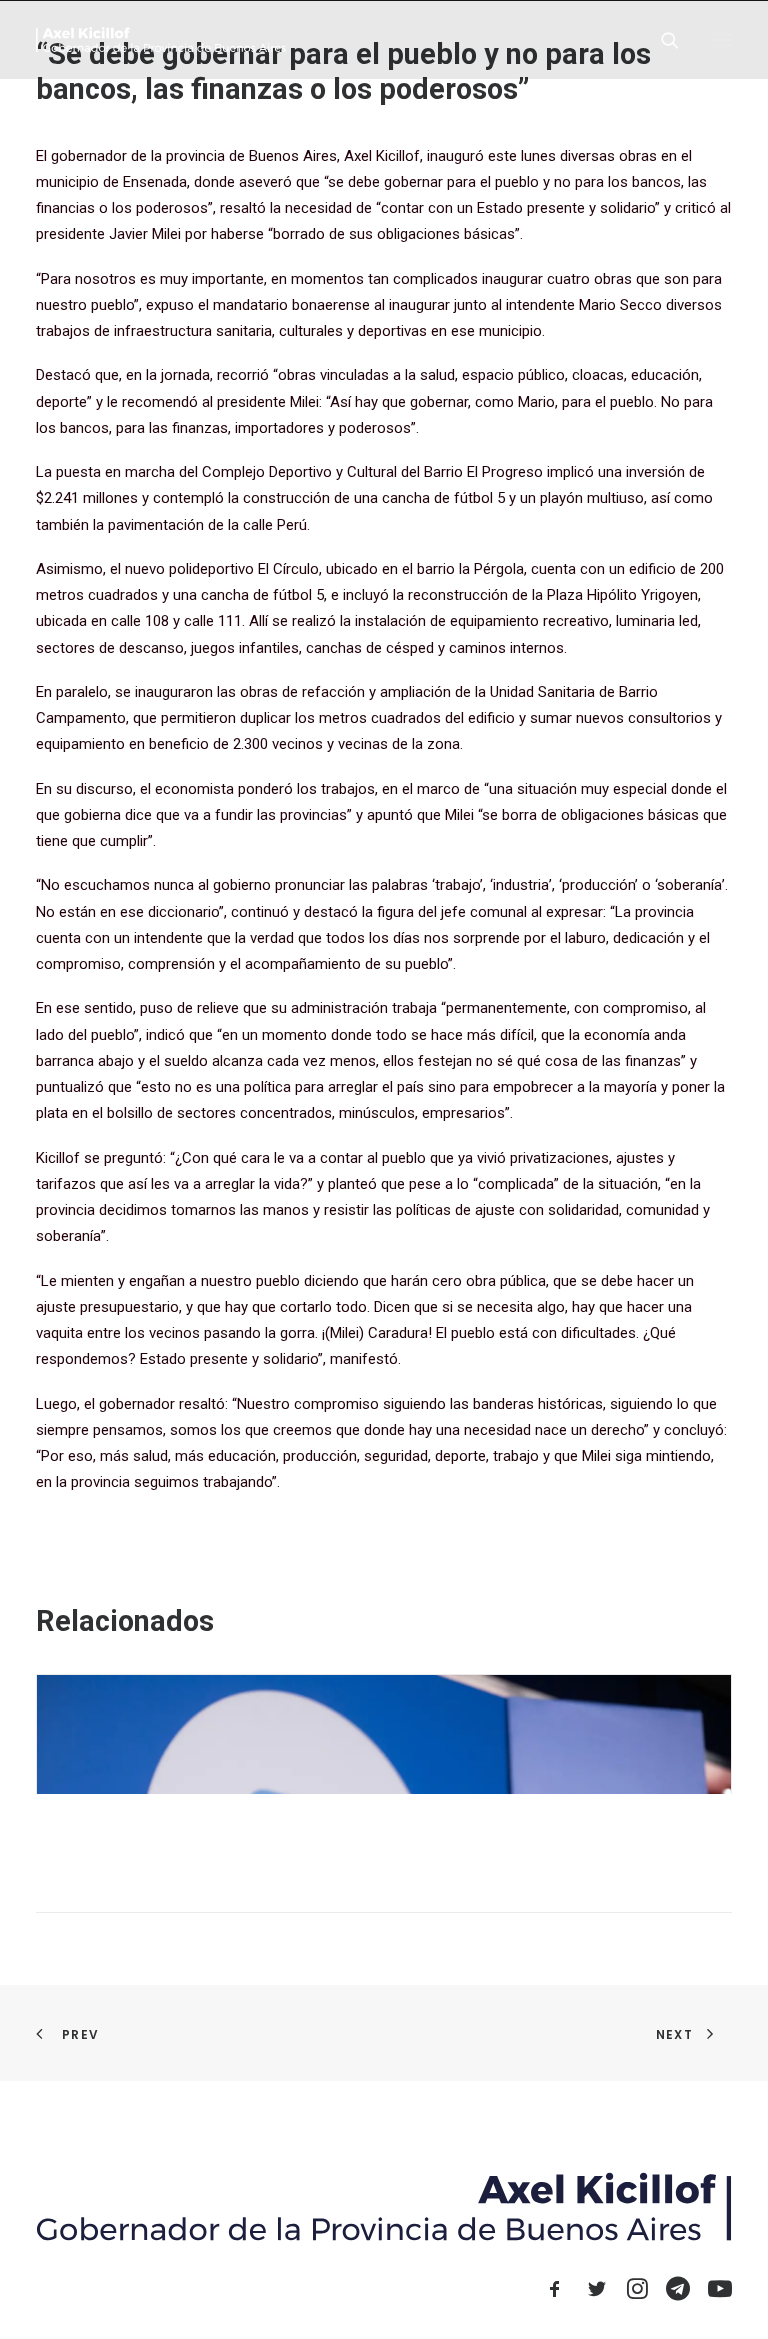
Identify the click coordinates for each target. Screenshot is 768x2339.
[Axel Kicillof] (161, 39)
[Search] (661, 40)
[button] (722, 39)
